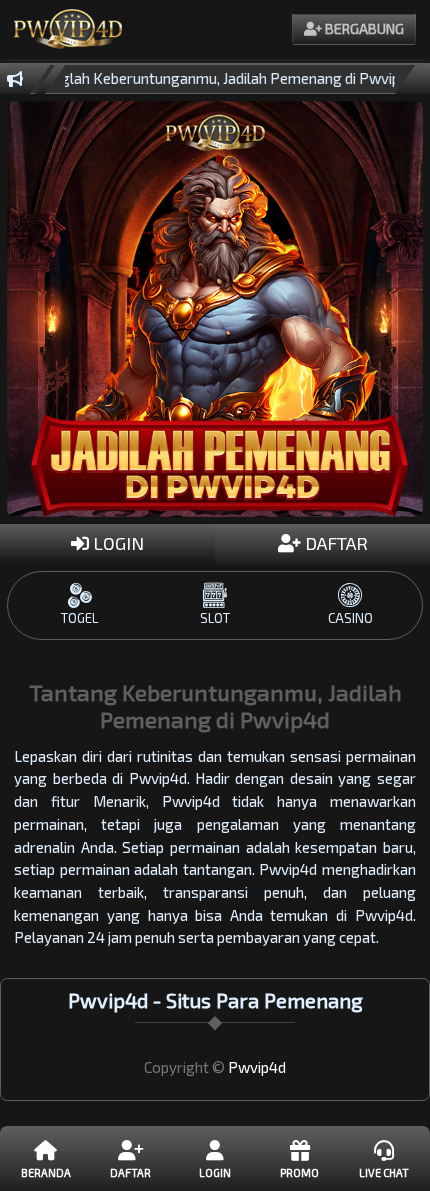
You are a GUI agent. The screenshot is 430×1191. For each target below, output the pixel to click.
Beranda (46, 1172)
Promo (299, 1172)
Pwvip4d (257, 1067)
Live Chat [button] (384, 1172)
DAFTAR (334, 543)
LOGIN (116, 543)
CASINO (350, 618)
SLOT (215, 618)
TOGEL (79, 618)
